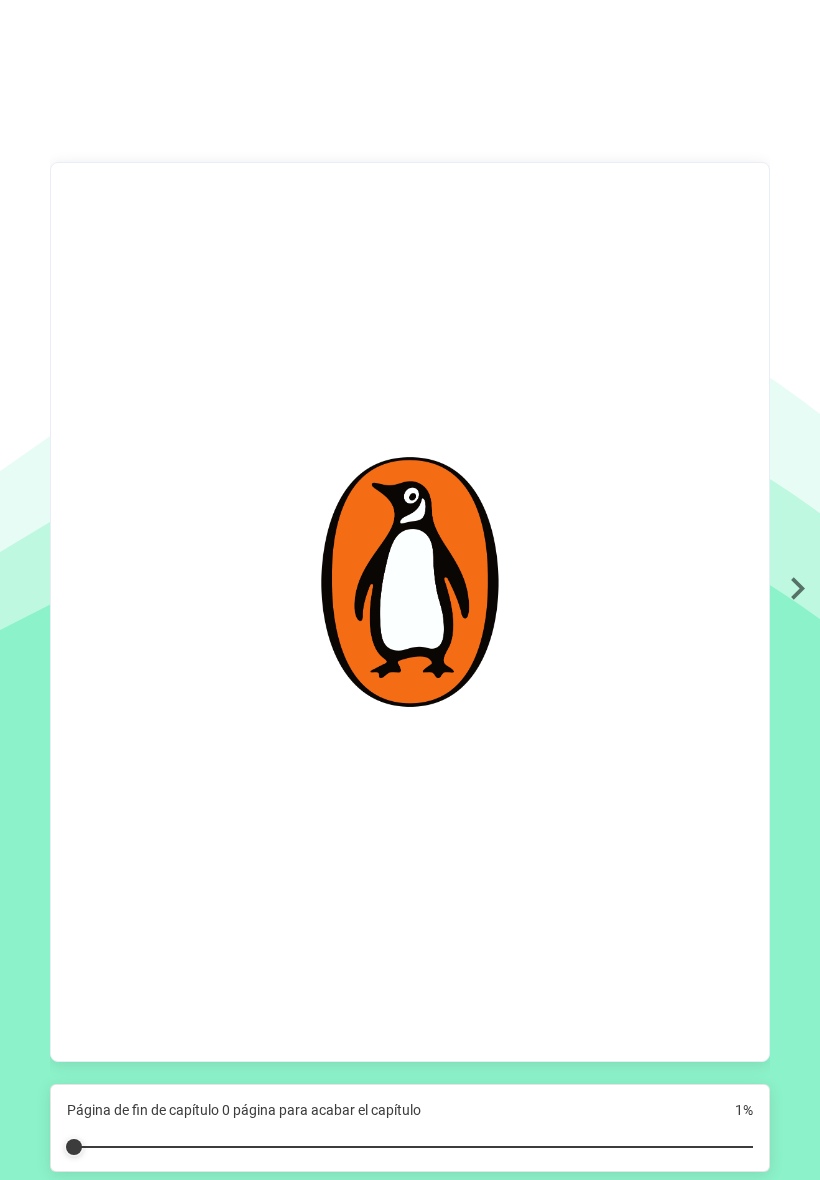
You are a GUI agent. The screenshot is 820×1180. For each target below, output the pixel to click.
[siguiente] (797, 590)
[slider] (410, 1139)
